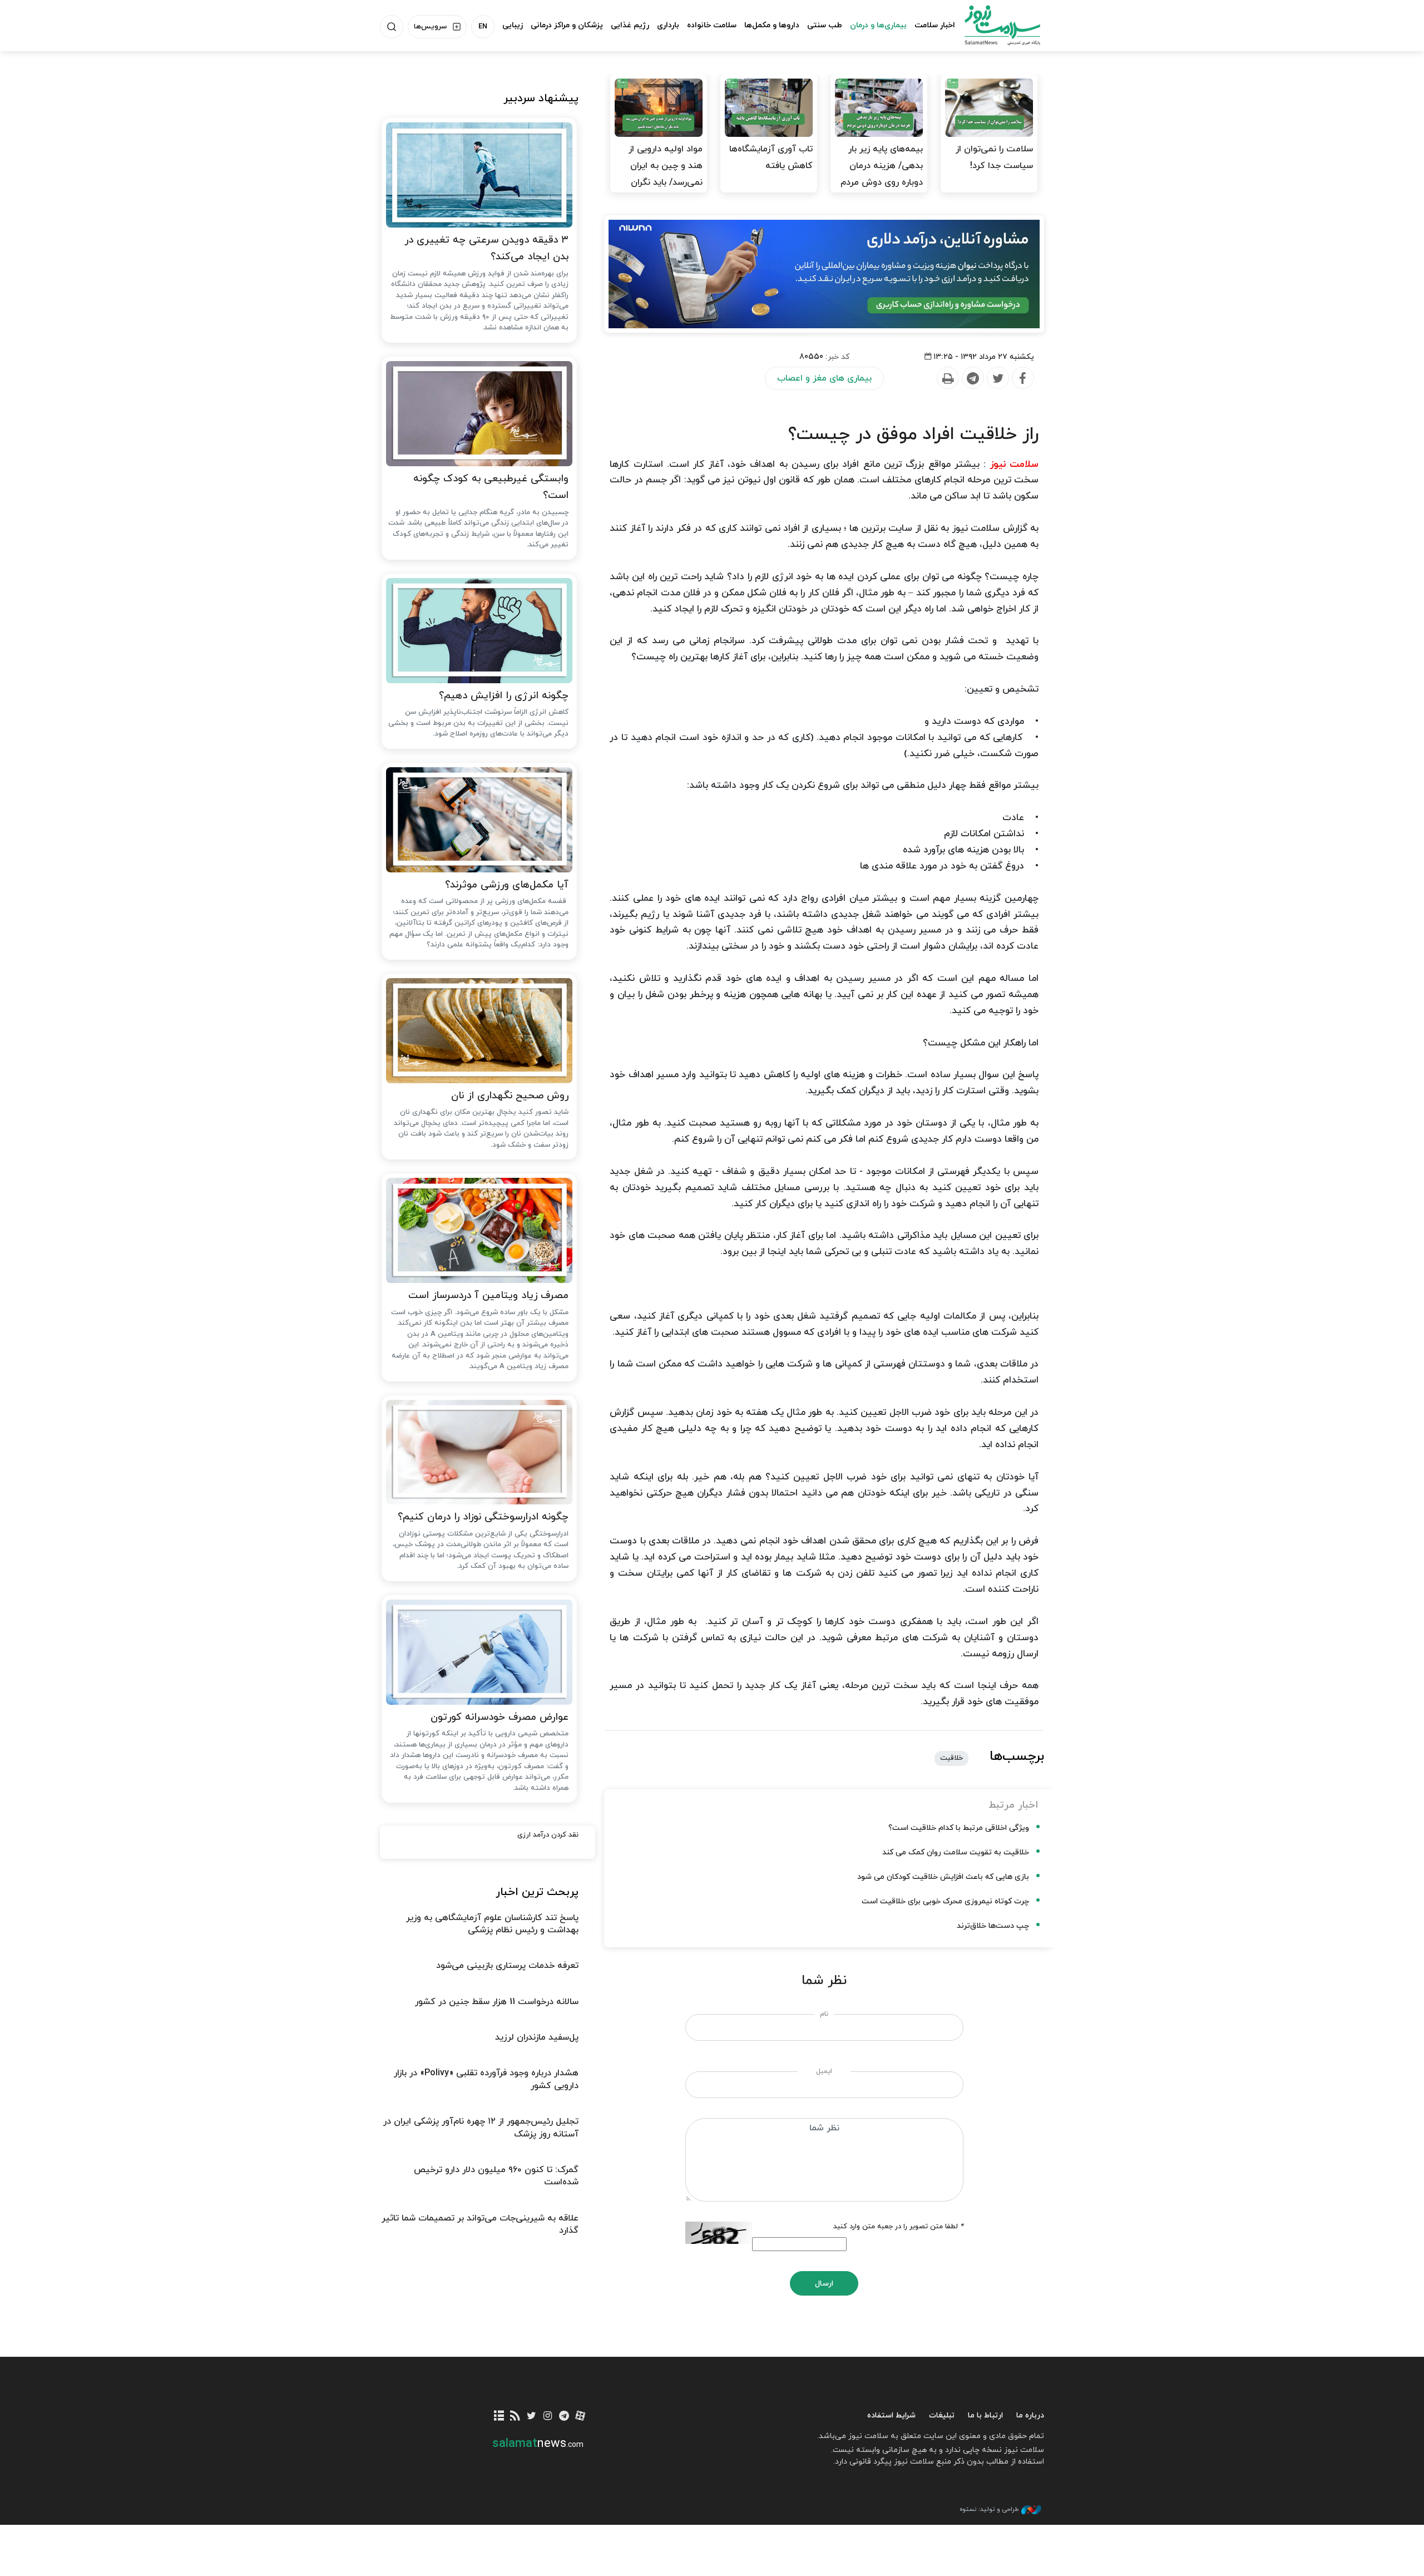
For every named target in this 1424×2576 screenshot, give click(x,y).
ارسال (824, 2284)
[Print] (947, 378)
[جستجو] (392, 27)
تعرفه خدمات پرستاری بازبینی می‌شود (507, 1966)
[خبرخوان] (515, 2417)
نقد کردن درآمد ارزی (548, 1835)
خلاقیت (951, 1758)
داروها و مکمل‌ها (772, 25)
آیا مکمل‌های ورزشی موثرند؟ (507, 885)
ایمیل (824, 2071)
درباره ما (1030, 2415)
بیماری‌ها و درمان (878, 25)
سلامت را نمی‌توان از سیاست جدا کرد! (994, 157)
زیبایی (513, 25)
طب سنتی (825, 25)
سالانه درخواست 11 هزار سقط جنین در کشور (497, 2002)
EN (483, 27)
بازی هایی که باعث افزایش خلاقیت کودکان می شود (943, 1877)
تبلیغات (942, 2415)
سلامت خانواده (712, 25)
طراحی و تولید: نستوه (989, 2509)
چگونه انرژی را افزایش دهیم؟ (504, 696)
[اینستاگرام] (548, 2417)
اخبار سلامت (935, 25)
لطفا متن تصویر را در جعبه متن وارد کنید (898, 2227)
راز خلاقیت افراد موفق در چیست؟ (913, 435)
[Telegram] (972, 378)
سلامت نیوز (992, 25)
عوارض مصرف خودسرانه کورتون (500, 1717)
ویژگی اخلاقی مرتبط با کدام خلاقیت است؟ (959, 1828)
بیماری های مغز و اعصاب (824, 378)
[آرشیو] (499, 2417)
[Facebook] (1022, 378)
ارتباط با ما (985, 2415)
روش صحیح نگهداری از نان (510, 1096)
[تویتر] (531, 2417)
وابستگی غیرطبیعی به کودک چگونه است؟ (491, 487)
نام (824, 2014)
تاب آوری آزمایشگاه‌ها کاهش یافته (771, 157)
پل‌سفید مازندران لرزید (537, 2037)
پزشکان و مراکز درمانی (567, 25)
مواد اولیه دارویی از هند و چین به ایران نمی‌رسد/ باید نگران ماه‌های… (666, 174)
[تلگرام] (564, 2417)
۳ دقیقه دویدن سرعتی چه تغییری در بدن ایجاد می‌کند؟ (486, 249)
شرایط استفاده (891, 2415)
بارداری (668, 25)
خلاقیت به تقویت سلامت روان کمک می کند (956, 1852)
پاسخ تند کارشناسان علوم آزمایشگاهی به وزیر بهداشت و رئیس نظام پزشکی (492, 1924)
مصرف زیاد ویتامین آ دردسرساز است (488, 1296)
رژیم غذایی (630, 25)
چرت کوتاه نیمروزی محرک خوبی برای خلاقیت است (945, 1901)
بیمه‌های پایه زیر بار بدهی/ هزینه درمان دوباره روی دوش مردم (882, 166)
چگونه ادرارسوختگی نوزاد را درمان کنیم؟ (483, 1517)
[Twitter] (997, 378)
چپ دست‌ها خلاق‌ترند (993, 1926)
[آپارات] (580, 2417)
